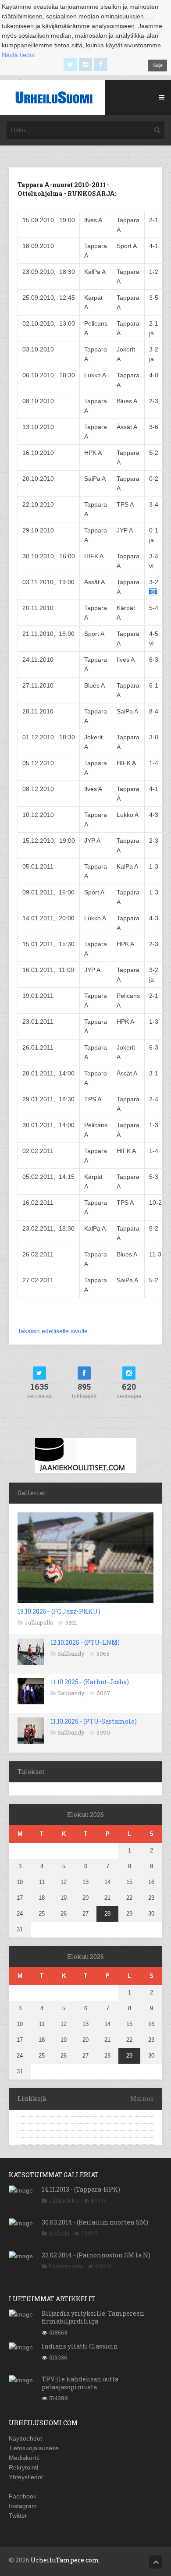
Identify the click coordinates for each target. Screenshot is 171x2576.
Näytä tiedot (18, 55)
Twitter (18, 2516)
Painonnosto (66, 2266)
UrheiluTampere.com (65, 2560)
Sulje (158, 65)
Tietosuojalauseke (34, 2448)
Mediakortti (24, 2458)
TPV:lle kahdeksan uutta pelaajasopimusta (80, 2383)
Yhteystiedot (26, 2477)
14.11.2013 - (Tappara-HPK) (81, 2189)
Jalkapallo (39, 1622)
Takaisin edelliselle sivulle (53, 1331)
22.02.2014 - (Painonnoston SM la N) (96, 2255)
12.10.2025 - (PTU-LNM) (85, 1642)
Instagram (23, 2506)
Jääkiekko (64, 2200)
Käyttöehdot (25, 2438)
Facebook (23, 2496)
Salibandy (71, 1653)
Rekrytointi (23, 2467)
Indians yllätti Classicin (80, 2346)
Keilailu (59, 2233)
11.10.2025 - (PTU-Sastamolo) (94, 1721)
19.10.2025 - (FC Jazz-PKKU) (59, 1611)
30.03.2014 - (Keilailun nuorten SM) (95, 2222)
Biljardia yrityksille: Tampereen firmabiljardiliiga (93, 2317)
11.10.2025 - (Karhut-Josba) (90, 1682)
